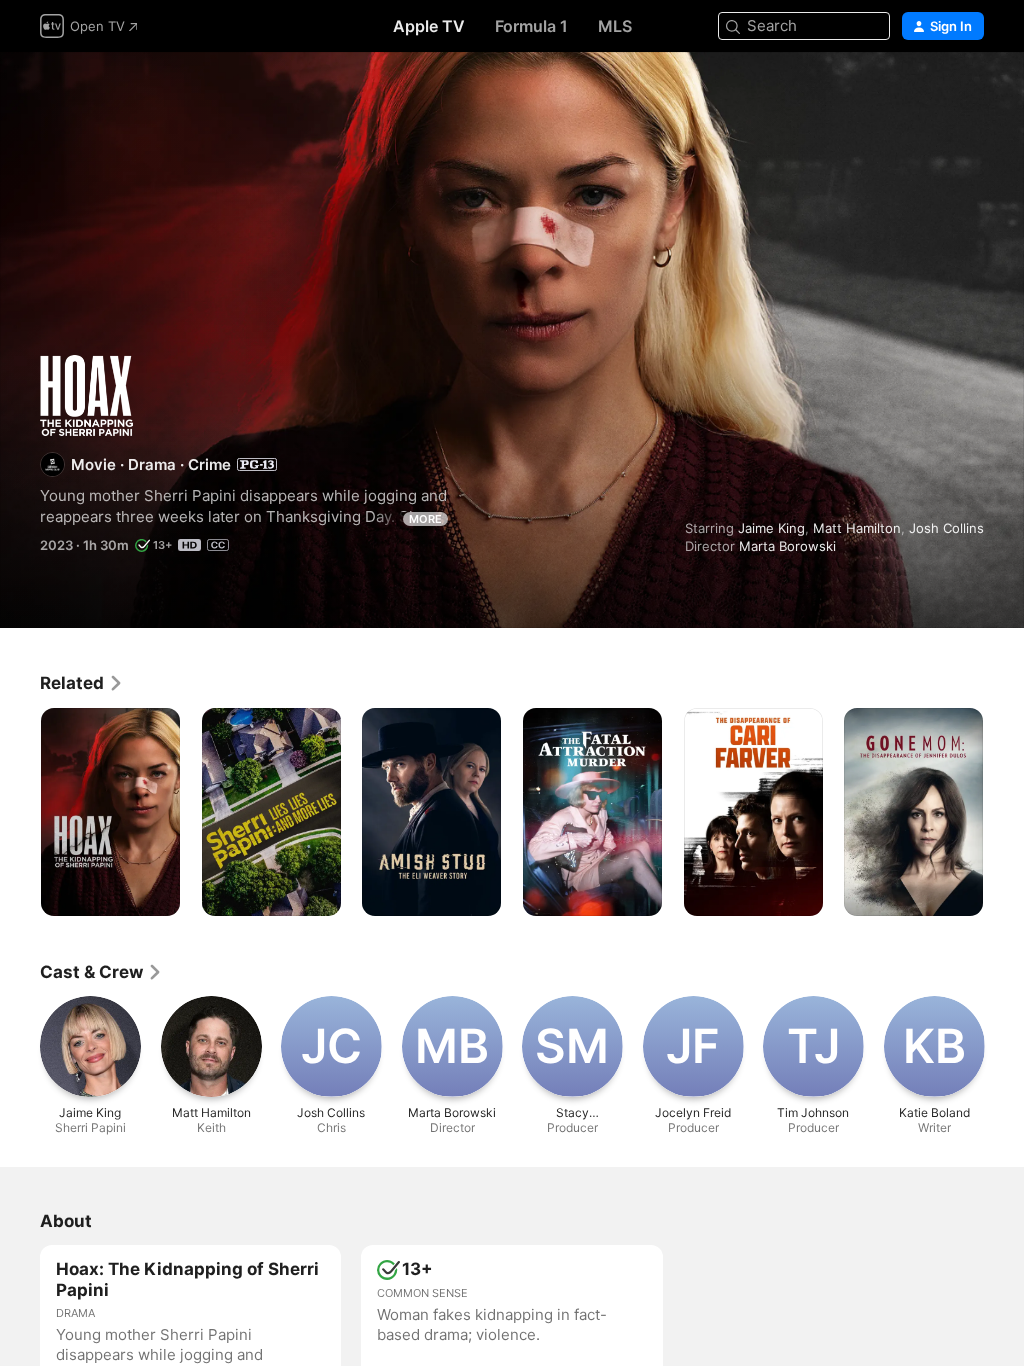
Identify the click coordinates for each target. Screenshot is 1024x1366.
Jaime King (771, 528)
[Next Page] (1004, 812)
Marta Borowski (787, 546)
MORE (425, 519)
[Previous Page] (20, 812)
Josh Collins (946, 528)
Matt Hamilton (857, 528)
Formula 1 (531, 26)
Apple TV (429, 26)
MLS (615, 26)
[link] (82, 683)
